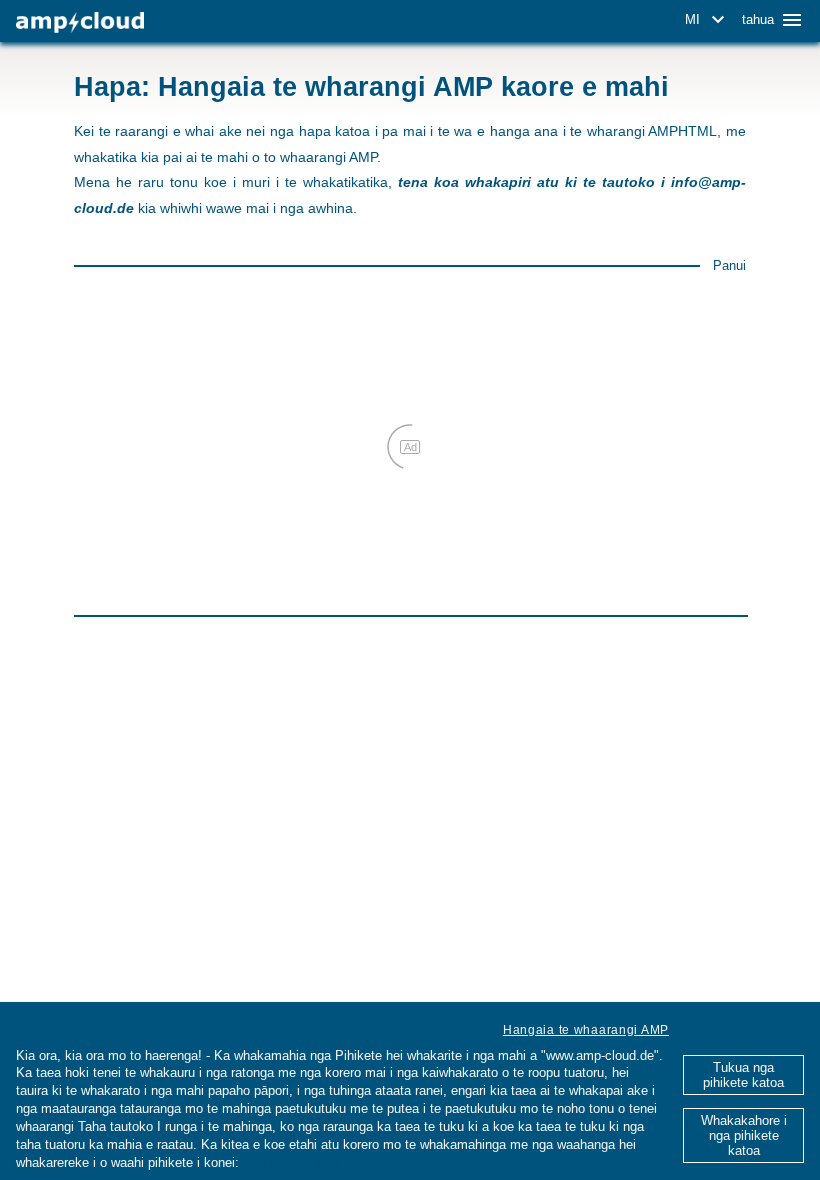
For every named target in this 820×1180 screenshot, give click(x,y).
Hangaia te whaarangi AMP (586, 1030)
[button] (708, 20)
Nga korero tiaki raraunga (321, 1162)
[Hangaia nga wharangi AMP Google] (80, 22)
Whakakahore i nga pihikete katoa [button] (744, 1135)
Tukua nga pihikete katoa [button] (743, 1075)
